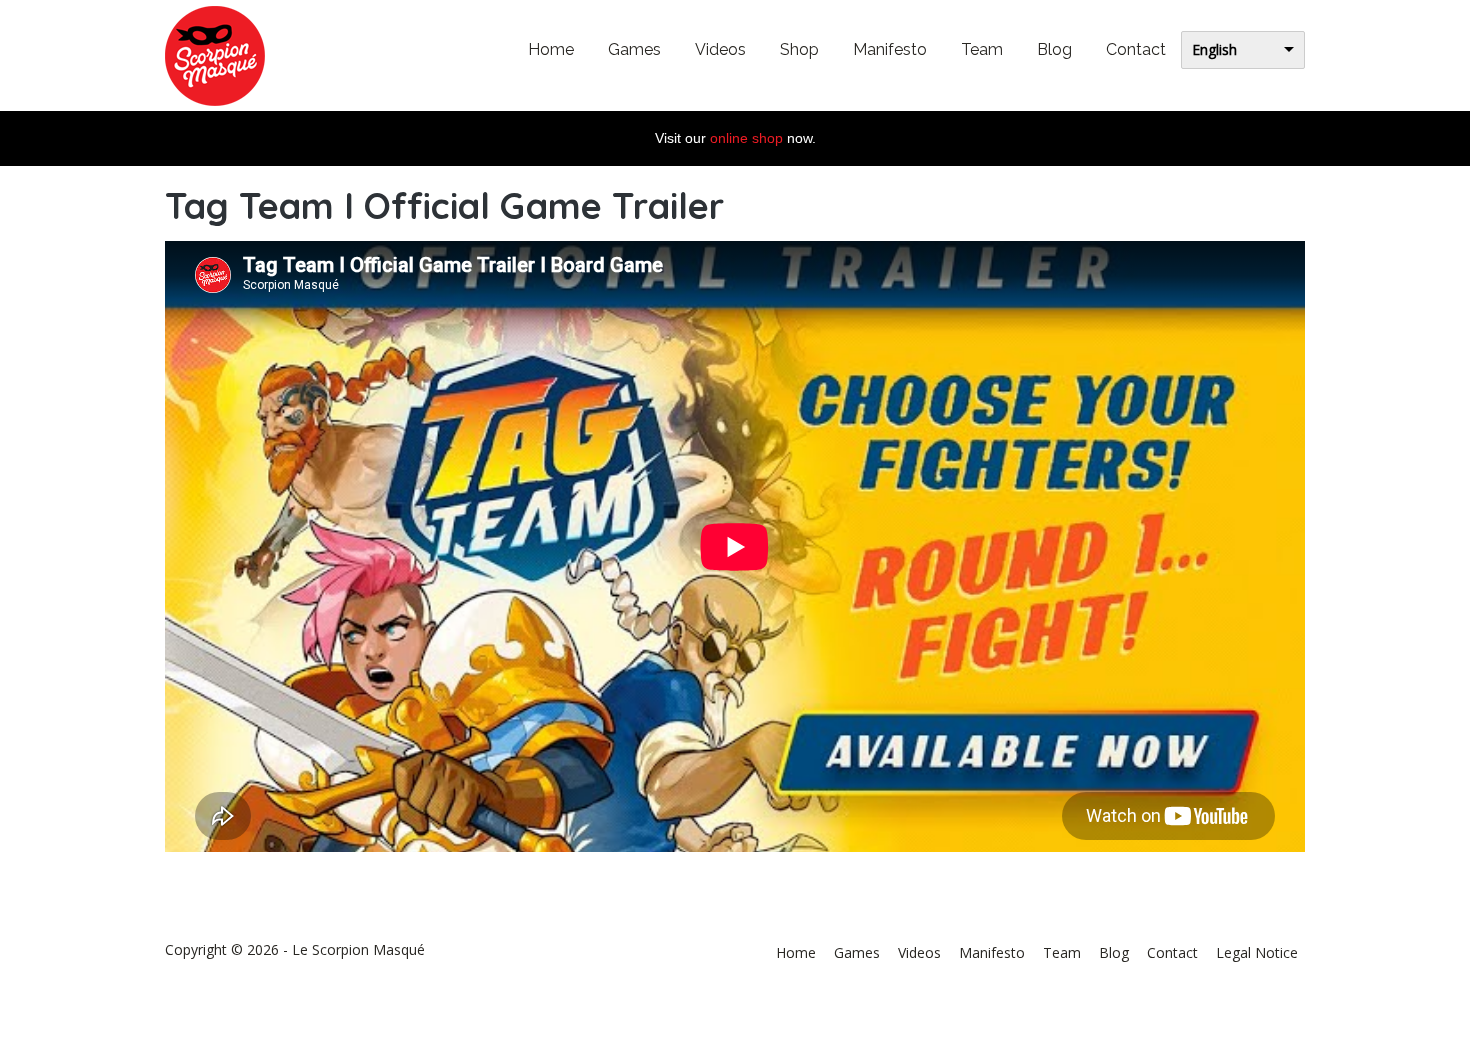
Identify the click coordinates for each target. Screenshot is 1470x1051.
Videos (720, 49)
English (1214, 49)
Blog (1054, 49)
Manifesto (890, 49)
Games (634, 49)
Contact (1136, 49)
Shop (799, 49)
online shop (746, 138)
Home (551, 49)
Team (982, 49)
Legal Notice (1257, 952)
